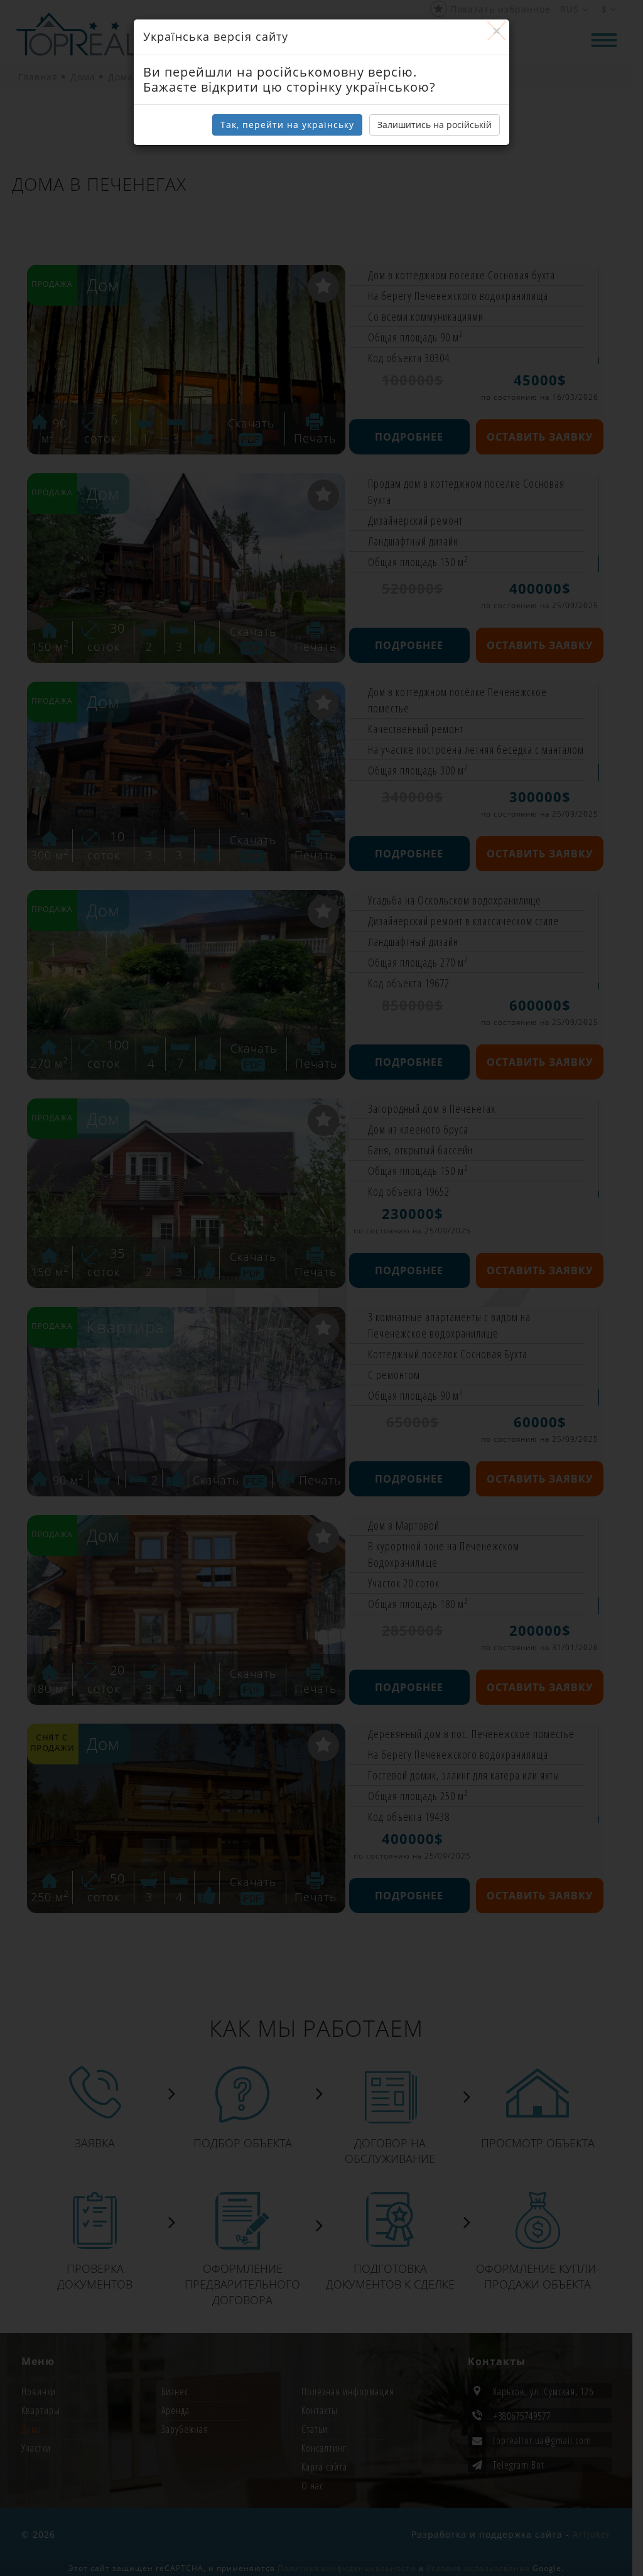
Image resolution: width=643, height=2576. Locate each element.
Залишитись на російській (435, 125)
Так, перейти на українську (287, 125)
